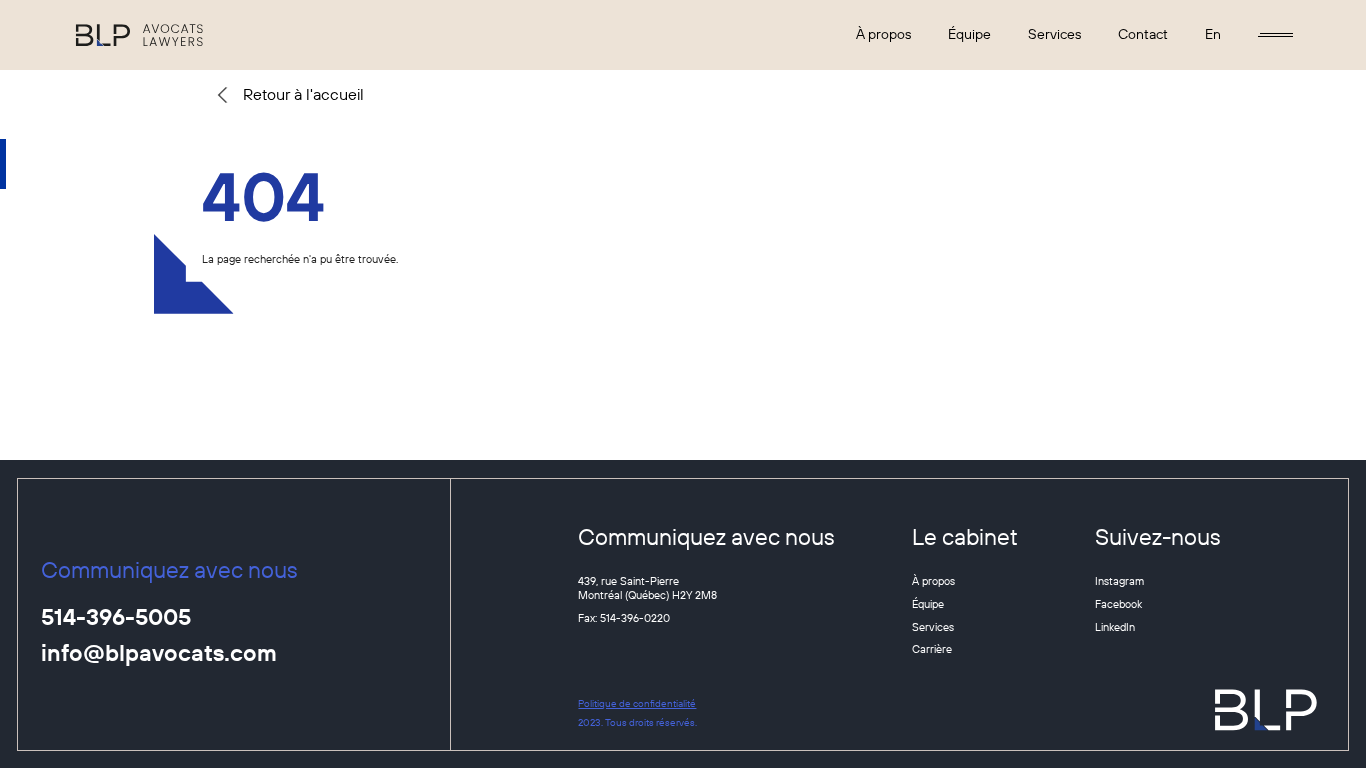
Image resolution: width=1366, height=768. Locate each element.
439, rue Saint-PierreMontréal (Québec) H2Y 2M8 (647, 588)
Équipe (969, 34)
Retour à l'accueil (303, 94)
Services (1054, 34)
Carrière (932, 649)
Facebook (1118, 604)
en (1213, 34)
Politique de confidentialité (637, 703)
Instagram (1119, 581)
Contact (1143, 34)
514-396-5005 (116, 618)
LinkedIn (1115, 627)
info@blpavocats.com (159, 654)
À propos (883, 34)
